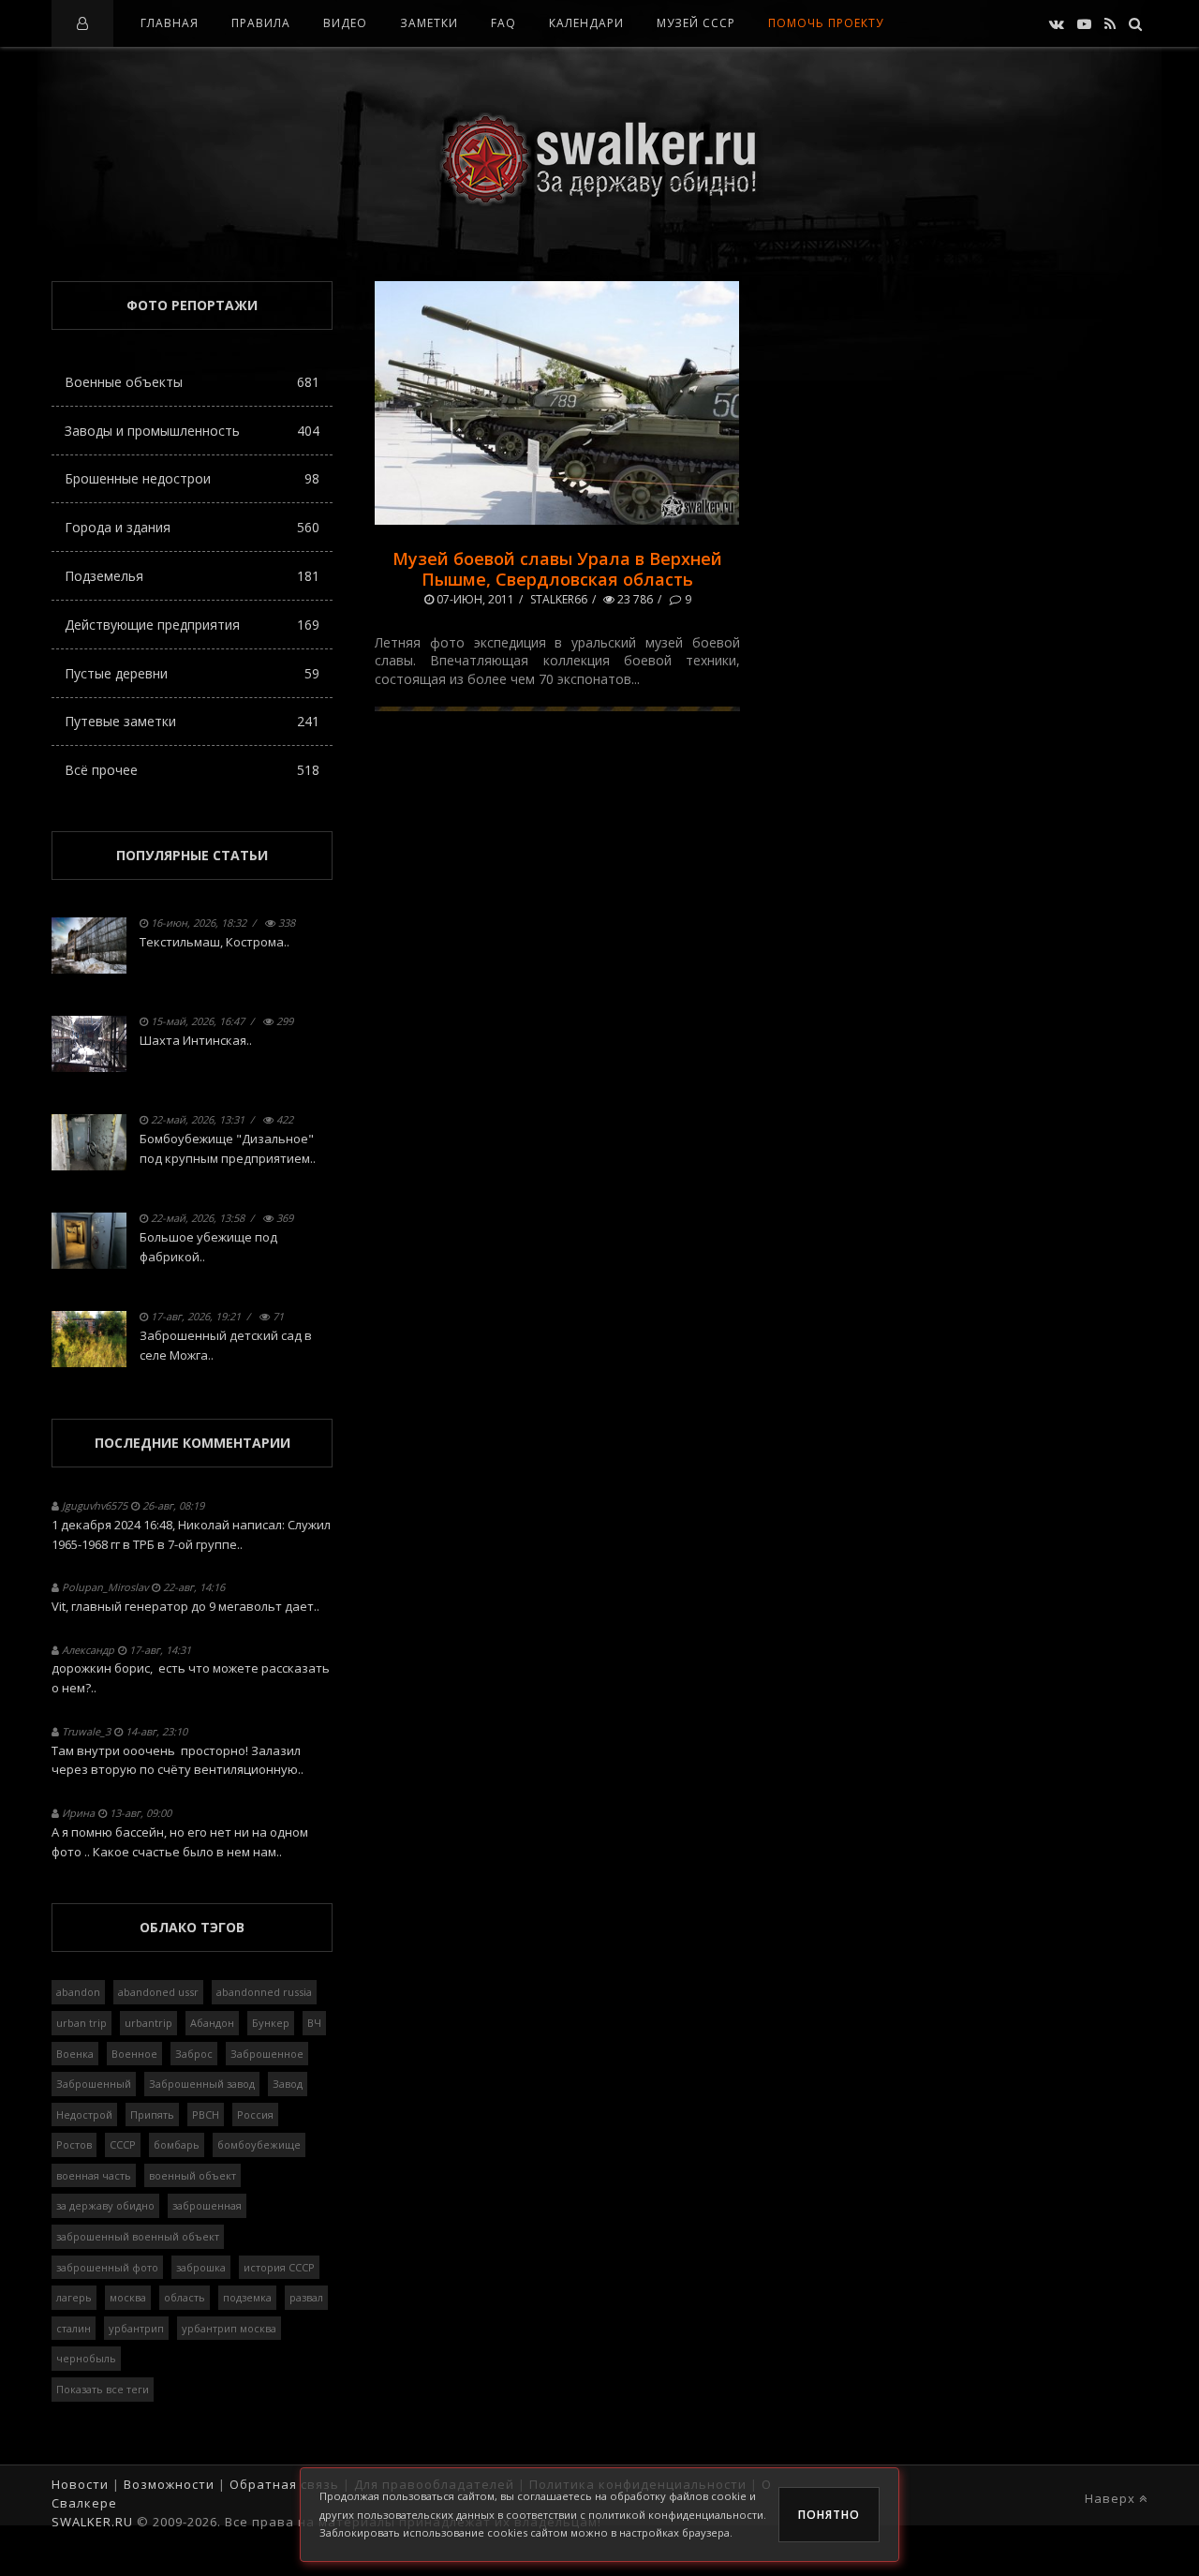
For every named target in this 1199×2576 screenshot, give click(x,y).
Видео (345, 23)
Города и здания (192, 527)
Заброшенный (94, 2084)
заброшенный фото (107, 2267)
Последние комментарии (192, 1443)
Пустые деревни (192, 673)
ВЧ (314, 2023)
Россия (255, 2114)
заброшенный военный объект (138, 2236)
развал (306, 2297)
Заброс (194, 2054)
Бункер (271, 2023)
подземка (247, 2297)
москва (128, 2297)
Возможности (169, 2484)
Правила (261, 23)
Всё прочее (192, 770)
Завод (288, 2084)
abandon (78, 1992)
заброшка (201, 2267)
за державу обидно (105, 2205)
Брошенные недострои (192, 478)
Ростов (74, 2144)
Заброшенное (267, 2054)
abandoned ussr (158, 1992)
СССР (123, 2144)
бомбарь (177, 2144)
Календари (586, 23)
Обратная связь (284, 2484)
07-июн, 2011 (474, 599)
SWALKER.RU (92, 2522)
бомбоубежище (259, 2144)
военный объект (192, 2175)
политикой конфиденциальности (676, 2515)
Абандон (212, 2023)
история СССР (279, 2267)
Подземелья (192, 576)
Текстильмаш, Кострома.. (215, 942)
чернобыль (86, 2358)
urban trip (81, 2023)
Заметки (429, 23)
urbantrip (148, 2023)
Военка (75, 2054)
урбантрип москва (229, 2328)
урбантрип (136, 2328)
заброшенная (207, 2205)
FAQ (503, 23)
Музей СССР (696, 23)
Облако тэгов (192, 1927)
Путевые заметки (192, 721)
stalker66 (559, 599)
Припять (152, 2114)
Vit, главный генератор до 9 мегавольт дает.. (185, 1606)
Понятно (829, 2515)
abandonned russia (264, 1992)
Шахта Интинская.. (196, 1040)
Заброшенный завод (202, 2084)
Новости (80, 2484)
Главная (170, 23)
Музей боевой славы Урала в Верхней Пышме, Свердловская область (557, 569)
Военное (134, 2054)
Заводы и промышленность (192, 431)
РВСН (206, 2114)
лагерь (74, 2297)
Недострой (84, 2114)
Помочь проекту (826, 23)
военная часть (94, 2175)
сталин (74, 2328)
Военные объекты (192, 382)
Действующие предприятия (192, 625)
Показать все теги (103, 2389)
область (185, 2297)
